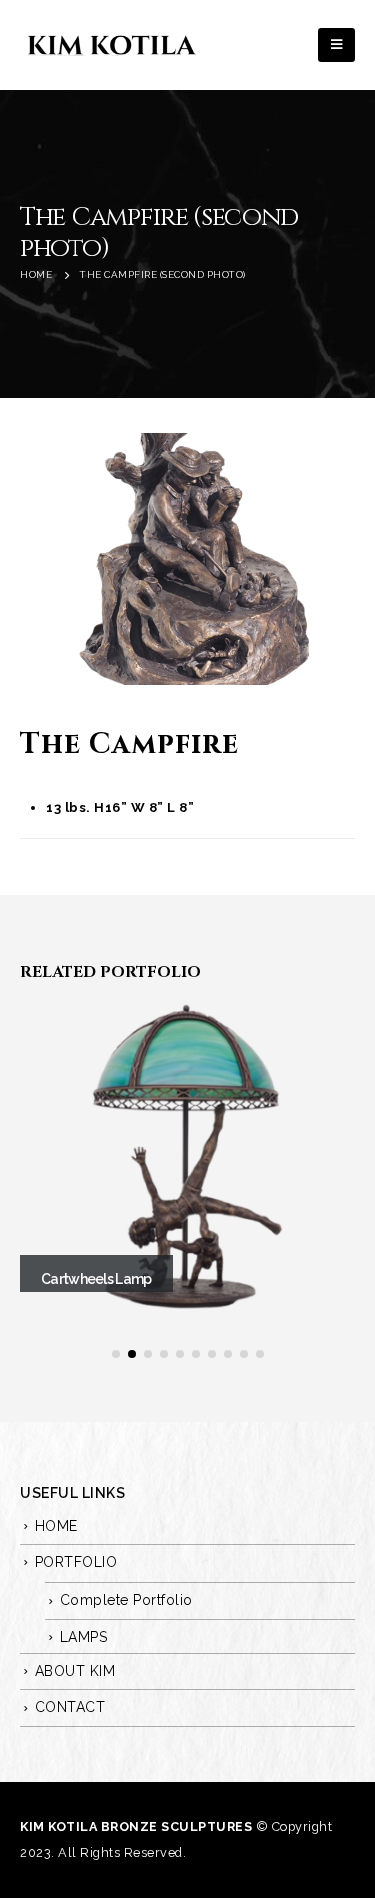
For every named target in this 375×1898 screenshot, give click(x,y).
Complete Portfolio (126, 1600)
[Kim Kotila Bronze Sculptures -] (110, 45)
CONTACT (70, 1707)
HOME (56, 1526)
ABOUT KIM (75, 1671)
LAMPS (84, 1637)
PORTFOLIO (76, 1562)
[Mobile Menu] (337, 45)
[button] (116, 1354)
